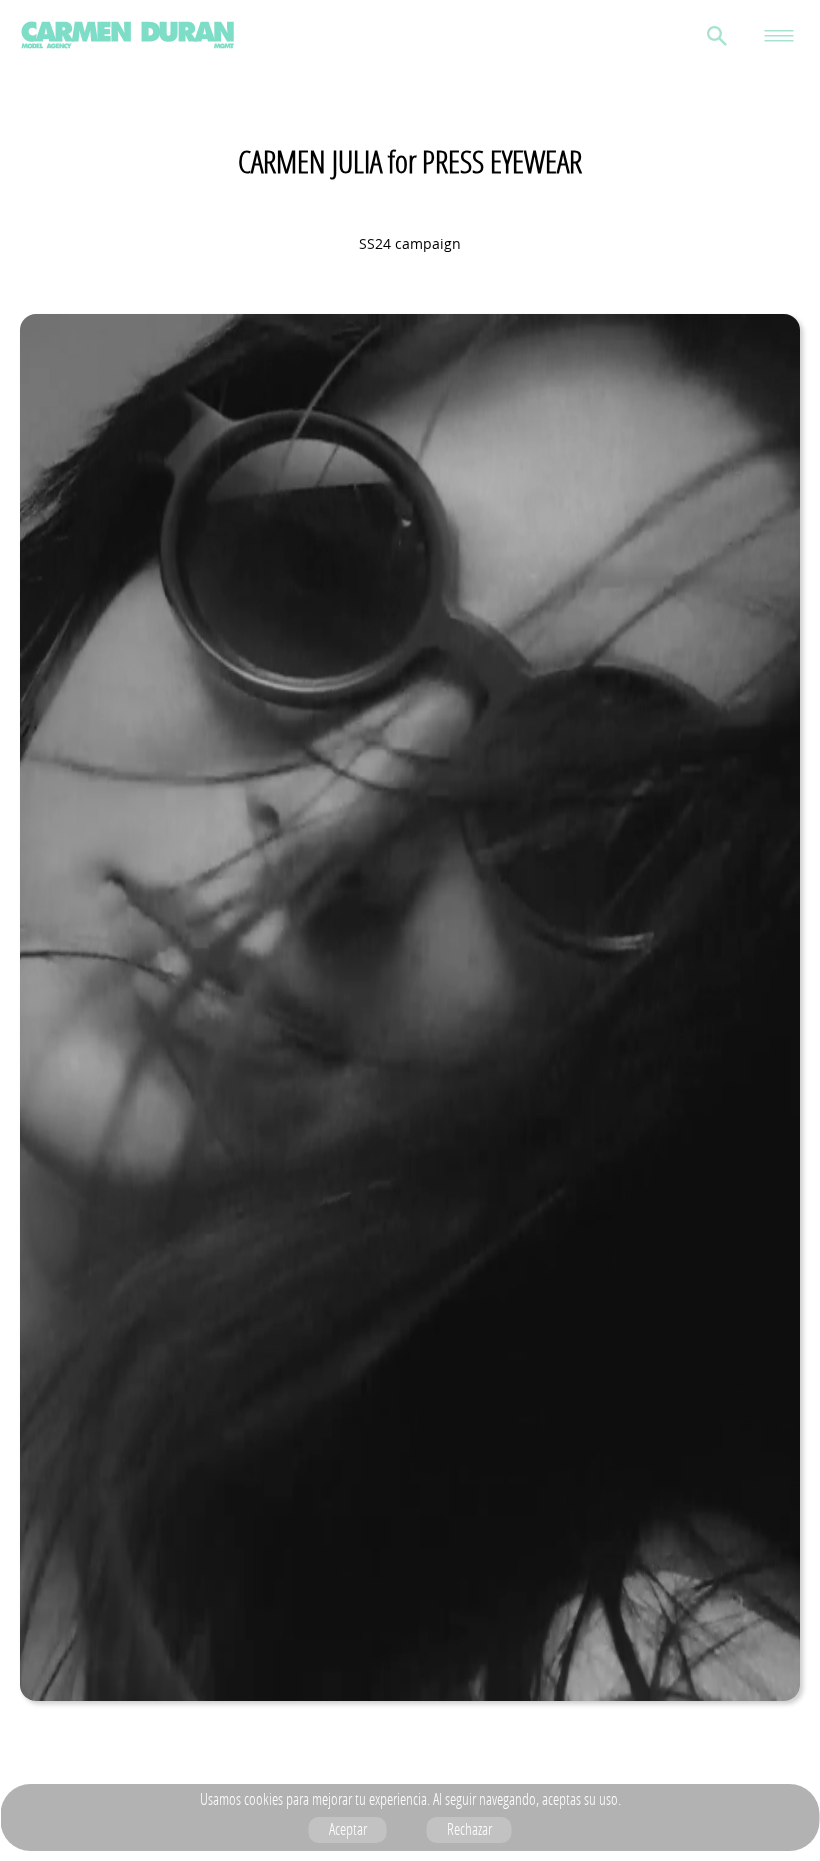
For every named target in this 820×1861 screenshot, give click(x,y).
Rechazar (469, 1829)
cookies (263, 1799)
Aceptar (348, 1829)
